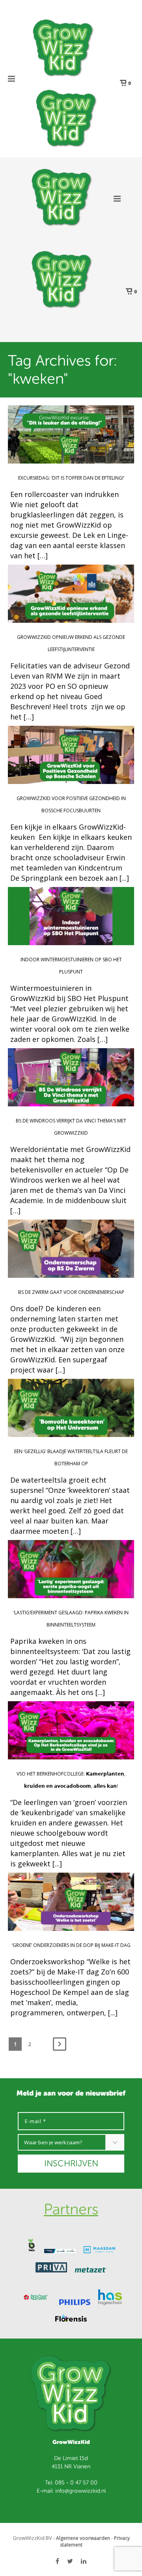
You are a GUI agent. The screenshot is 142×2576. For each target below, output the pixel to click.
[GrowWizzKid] (63, 47)
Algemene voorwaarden (83, 2538)
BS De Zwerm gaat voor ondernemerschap (71, 1292)
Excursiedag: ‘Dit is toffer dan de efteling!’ (71, 478)
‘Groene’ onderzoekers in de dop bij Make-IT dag (71, 1945)
